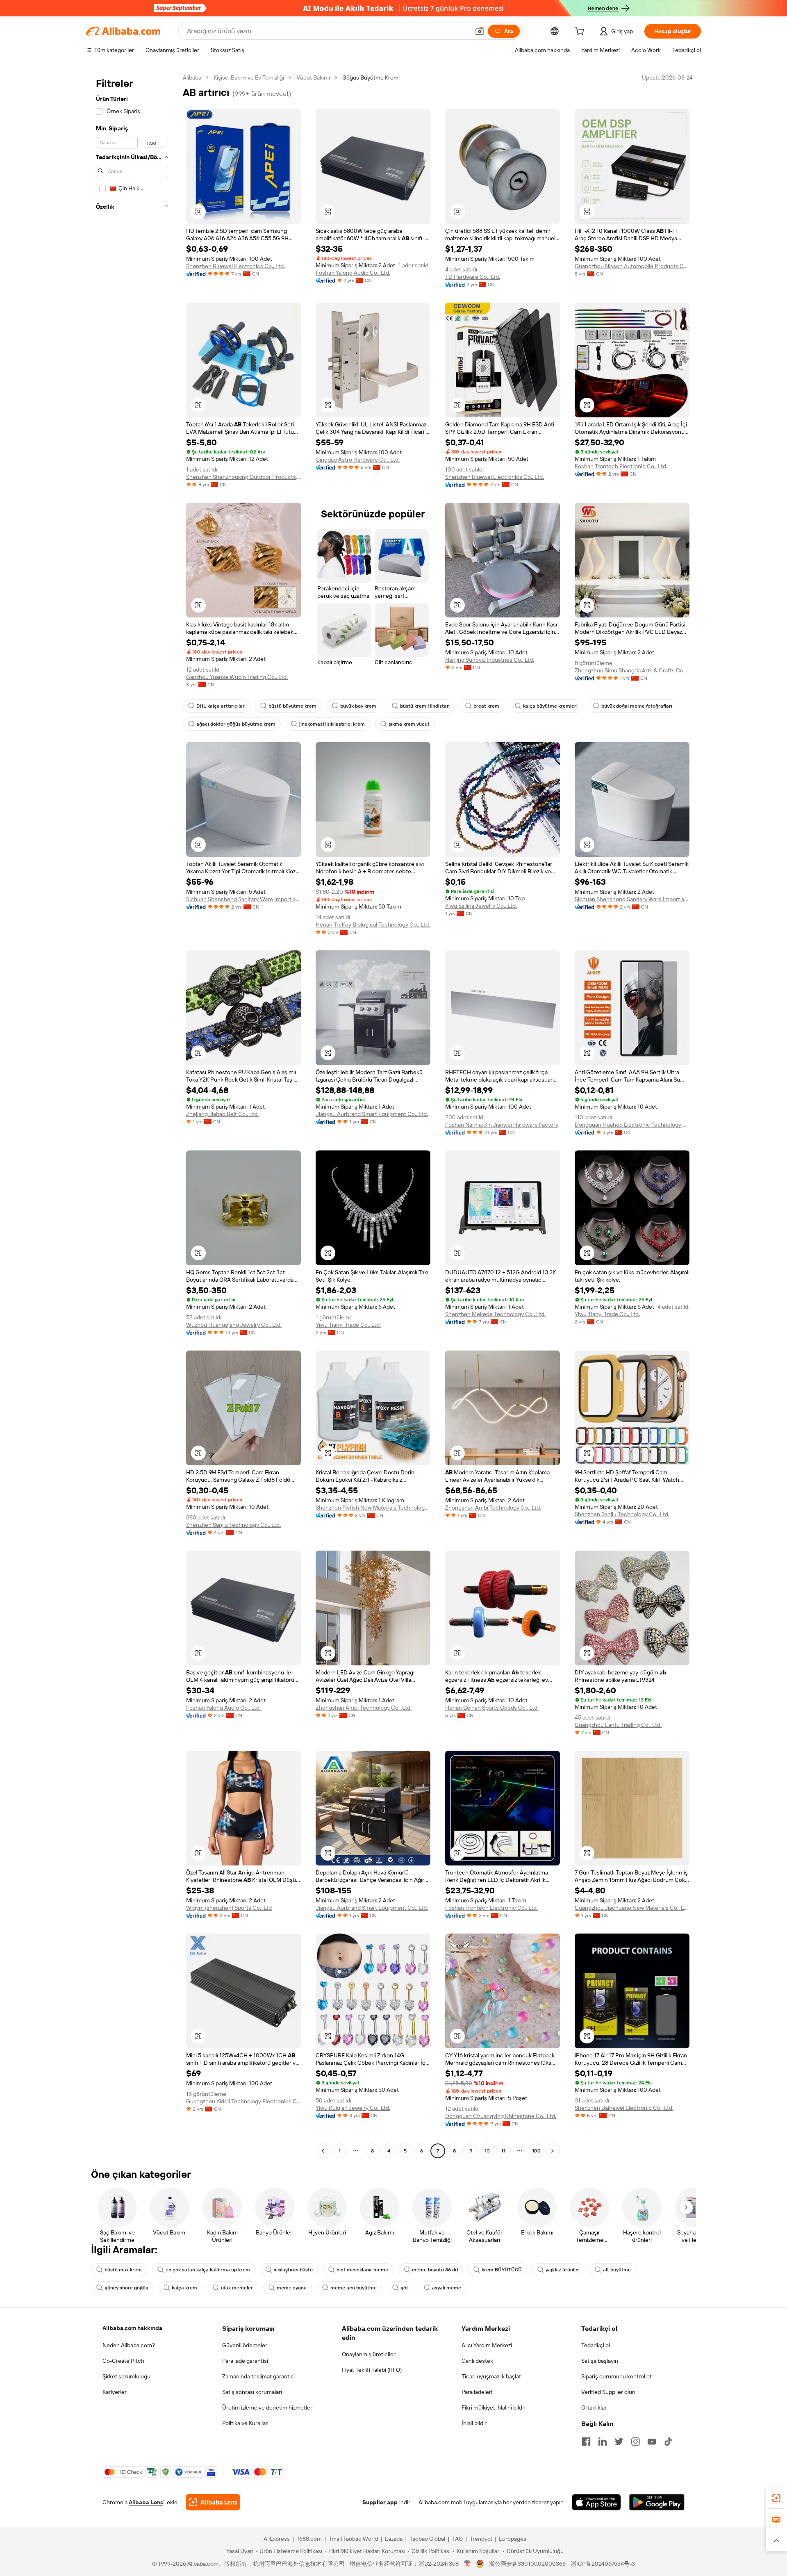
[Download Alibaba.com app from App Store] (596, 2502)
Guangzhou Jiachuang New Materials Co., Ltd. (632, 1908)
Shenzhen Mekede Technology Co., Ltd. (495, 1314)
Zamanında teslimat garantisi (258, 2376)
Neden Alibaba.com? (129, 2345)
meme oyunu (292, 2288)
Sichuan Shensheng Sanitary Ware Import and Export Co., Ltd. (243, 899)
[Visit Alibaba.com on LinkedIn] (603, 2442)
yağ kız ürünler (562, 2270)
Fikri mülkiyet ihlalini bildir (494, 2407)
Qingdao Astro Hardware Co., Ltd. (358, 460)
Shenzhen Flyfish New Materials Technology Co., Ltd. (373, 1508)
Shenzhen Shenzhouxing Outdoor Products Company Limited (243, 477)
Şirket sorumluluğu (126, 2376)
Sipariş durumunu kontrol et (616, 2376)
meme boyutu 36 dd (435, 2270)
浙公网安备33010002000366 (527, 2564)
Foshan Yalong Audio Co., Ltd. (353, 273)
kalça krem (184, 2288)
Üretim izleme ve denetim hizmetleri (268, 2407)
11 (503, 2151)
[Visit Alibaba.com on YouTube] (652, 2442)
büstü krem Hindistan (425, 706)
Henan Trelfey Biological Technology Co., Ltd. (373, 925)
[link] (776, 2498)
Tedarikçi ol (596, 2345)
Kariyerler (115, 2392)
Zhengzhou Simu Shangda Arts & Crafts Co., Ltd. (632, 670)
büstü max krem (123, 2270)
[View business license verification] (467, 2564)
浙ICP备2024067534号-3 (603, 2564)
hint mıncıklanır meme (362, 2270)
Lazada (394, 2539)
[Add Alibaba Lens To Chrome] (213, 2502)
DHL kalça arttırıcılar (221, 706)
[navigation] (132, 1115)
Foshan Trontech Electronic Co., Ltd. (621, 466)
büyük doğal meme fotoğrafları (637, 706)
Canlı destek (477, 2361)
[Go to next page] (553, 2151)
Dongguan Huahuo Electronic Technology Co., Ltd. (632, 1125)
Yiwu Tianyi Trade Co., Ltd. (348, 1325)
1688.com (309, 2539)
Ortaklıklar (594, 2407)
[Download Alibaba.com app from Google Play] (657, 2502)
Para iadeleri (477, 2392)
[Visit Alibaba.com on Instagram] (635, 2442)
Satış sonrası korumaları (252, 2392)
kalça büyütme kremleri (550, 706)
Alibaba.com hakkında (132, 2328)
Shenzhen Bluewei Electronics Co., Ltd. (235, 266)
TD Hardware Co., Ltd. (473, 277)
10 (487, 2151)
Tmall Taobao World (353, 2539)
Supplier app (380, 2502)
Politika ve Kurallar (245, 2423)
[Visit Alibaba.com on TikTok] (668, 2442)
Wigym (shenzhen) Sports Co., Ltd (229, 1908)
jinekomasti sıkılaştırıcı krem (332, 724)
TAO (457, 2539)
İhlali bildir (474, 2423)
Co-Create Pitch (123, 2361)
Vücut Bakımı (313, 77)
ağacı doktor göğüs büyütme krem (236, 724)
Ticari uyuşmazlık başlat (491, 2376)
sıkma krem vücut (409, 724)
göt (404, 2288)
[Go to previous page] (323, 2151)
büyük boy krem (358, 706)
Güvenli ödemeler (245, 2345)
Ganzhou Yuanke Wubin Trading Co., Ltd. (237, 677)
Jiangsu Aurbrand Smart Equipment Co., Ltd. (372, 1114)
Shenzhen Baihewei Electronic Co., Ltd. (624, 2108)
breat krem (486, 706)
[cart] (581, 32)
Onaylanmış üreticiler (369, 2354)
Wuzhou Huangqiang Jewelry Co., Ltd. (234, 1325)
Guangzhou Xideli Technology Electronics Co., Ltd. (243, 2101)
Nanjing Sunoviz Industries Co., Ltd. (490, 660)
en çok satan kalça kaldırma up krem (208, 2270)
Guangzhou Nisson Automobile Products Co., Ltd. (632, 266)
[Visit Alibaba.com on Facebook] (586, 2442)
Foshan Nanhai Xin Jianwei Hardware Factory (502, 1125)
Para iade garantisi (245, 2361)
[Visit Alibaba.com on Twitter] (619, 2442)
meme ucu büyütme (354, 2288)
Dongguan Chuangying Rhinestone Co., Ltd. (501, 2116)
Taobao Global (427, 2539)
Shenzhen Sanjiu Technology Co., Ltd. (233, 1525)
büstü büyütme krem (292, 706)
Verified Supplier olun (608, 2392)
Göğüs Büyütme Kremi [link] (371, 77)
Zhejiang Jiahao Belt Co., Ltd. (222, 1114)
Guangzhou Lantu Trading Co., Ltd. (618, 1725)
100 (536, 2151)
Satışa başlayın (600, 2361)
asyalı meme (447, 2288)
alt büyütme (617, 2270)
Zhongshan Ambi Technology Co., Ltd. (493, 1508)
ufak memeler (237, 2288)
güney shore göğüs (126, 2288)
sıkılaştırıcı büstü (293, 2270)
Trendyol (481, 2539)
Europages (513, 2539)
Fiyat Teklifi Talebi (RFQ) (372, 2370)
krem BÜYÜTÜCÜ (502, 2270)
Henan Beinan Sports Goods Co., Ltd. (492, 1708)
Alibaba (192, 77)
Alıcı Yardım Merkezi (487, 2345)
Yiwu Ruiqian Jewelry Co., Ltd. (353, 2108)
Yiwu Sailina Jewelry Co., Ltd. (481, 906)
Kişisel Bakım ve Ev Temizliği (249, 77)
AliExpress (277, 2539)
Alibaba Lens (146, 2502)
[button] (480, 31)
